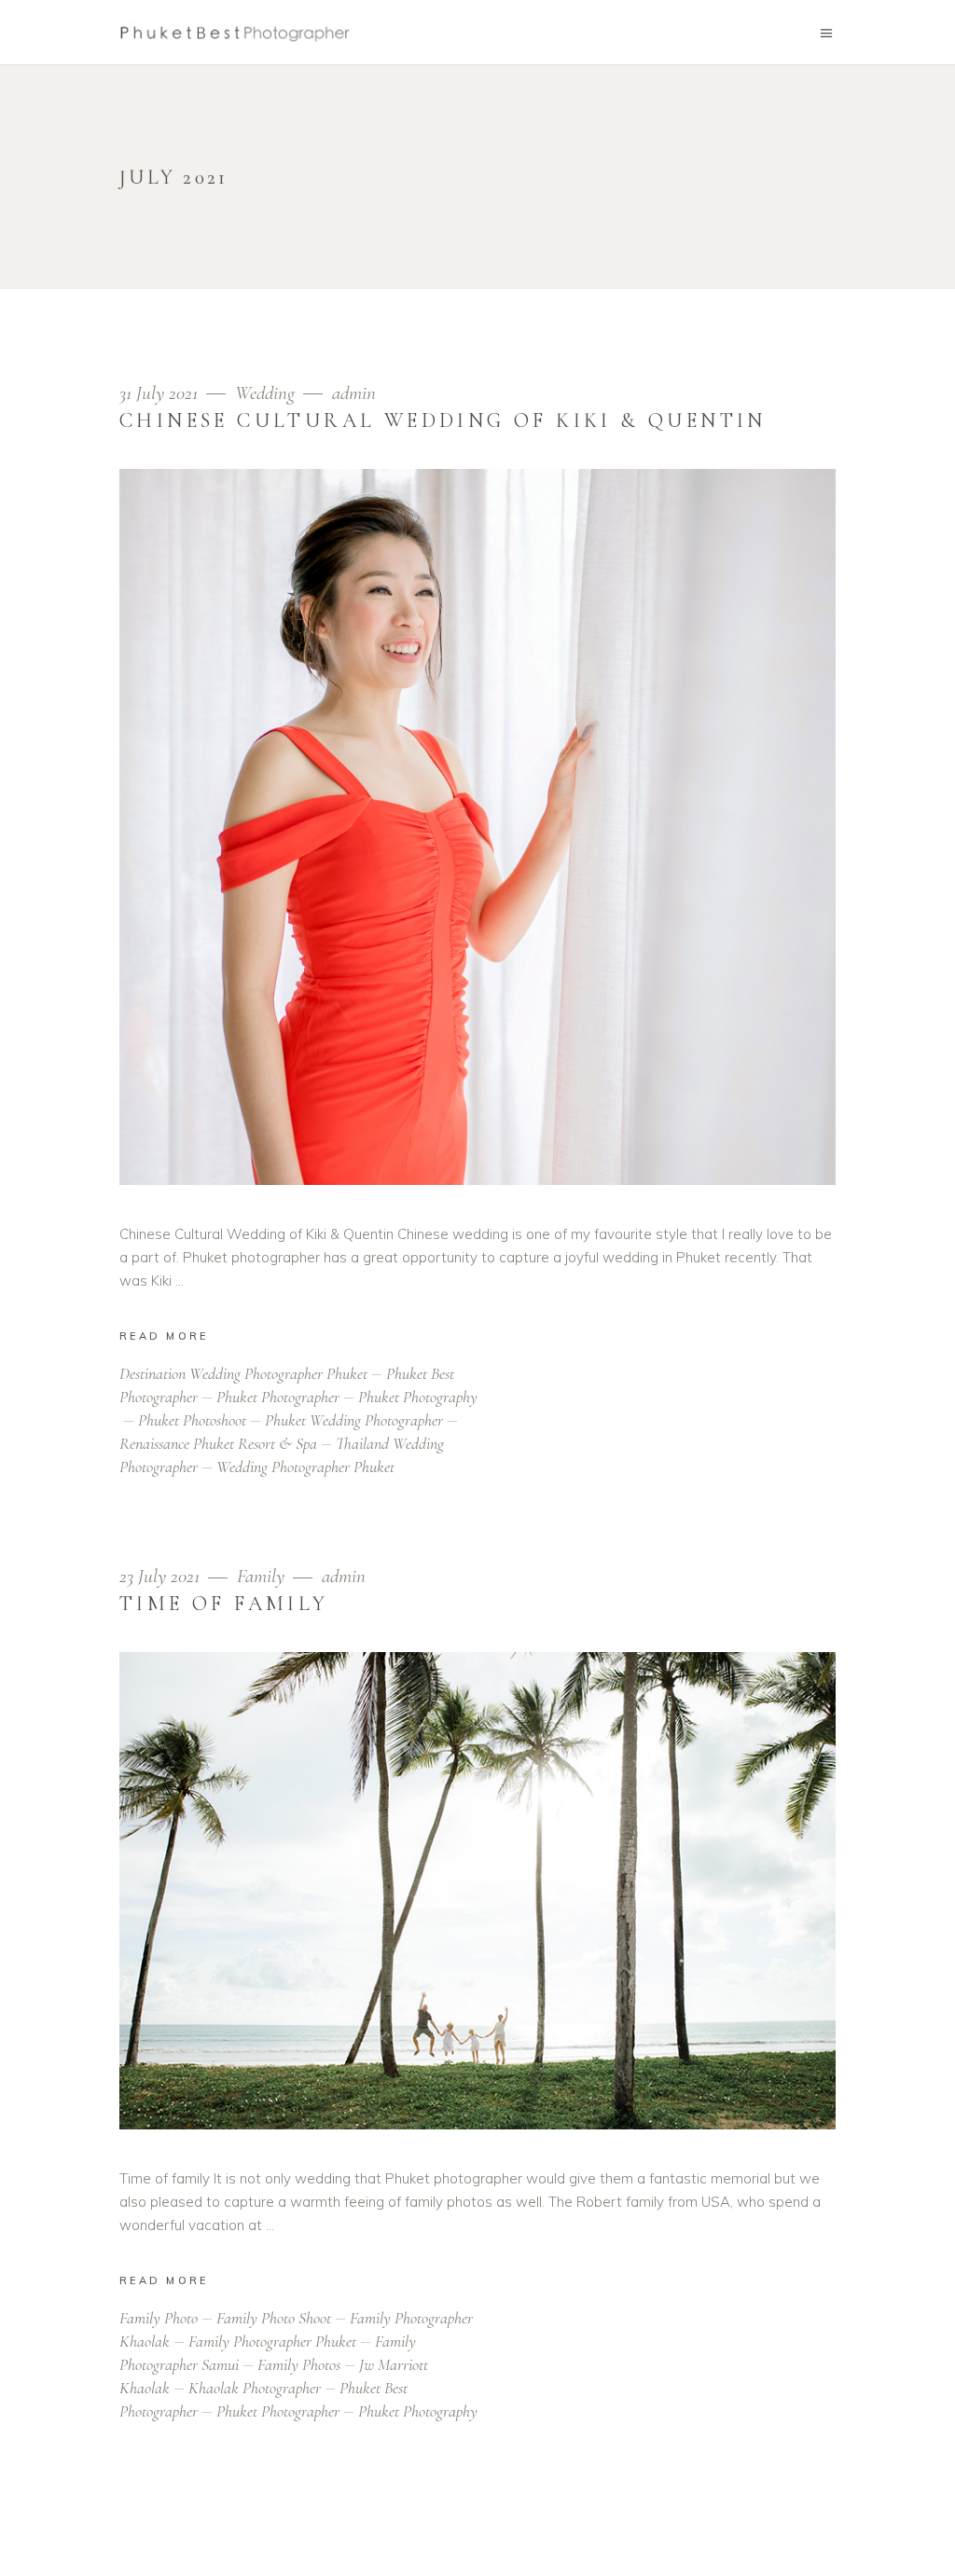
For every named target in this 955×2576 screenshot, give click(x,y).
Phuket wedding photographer (354, 1420)
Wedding (265, 393)
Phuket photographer (278, 1397)
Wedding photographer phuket (305, 1467)
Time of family (224, 1604)
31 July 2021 (161, 393)
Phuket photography (418, 2411)
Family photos (299, 2364)
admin (354, 393)
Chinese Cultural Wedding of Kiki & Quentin (443, 420)
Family (261, 1576)
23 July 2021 (162, 1576)
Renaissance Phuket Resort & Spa (218, 1443)
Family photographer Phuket (272, 2341)
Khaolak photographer (255, 2388)
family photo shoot (274, 2318)
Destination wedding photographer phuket (243, 1373)
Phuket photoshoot (192, 1420)
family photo (159, 2318)
